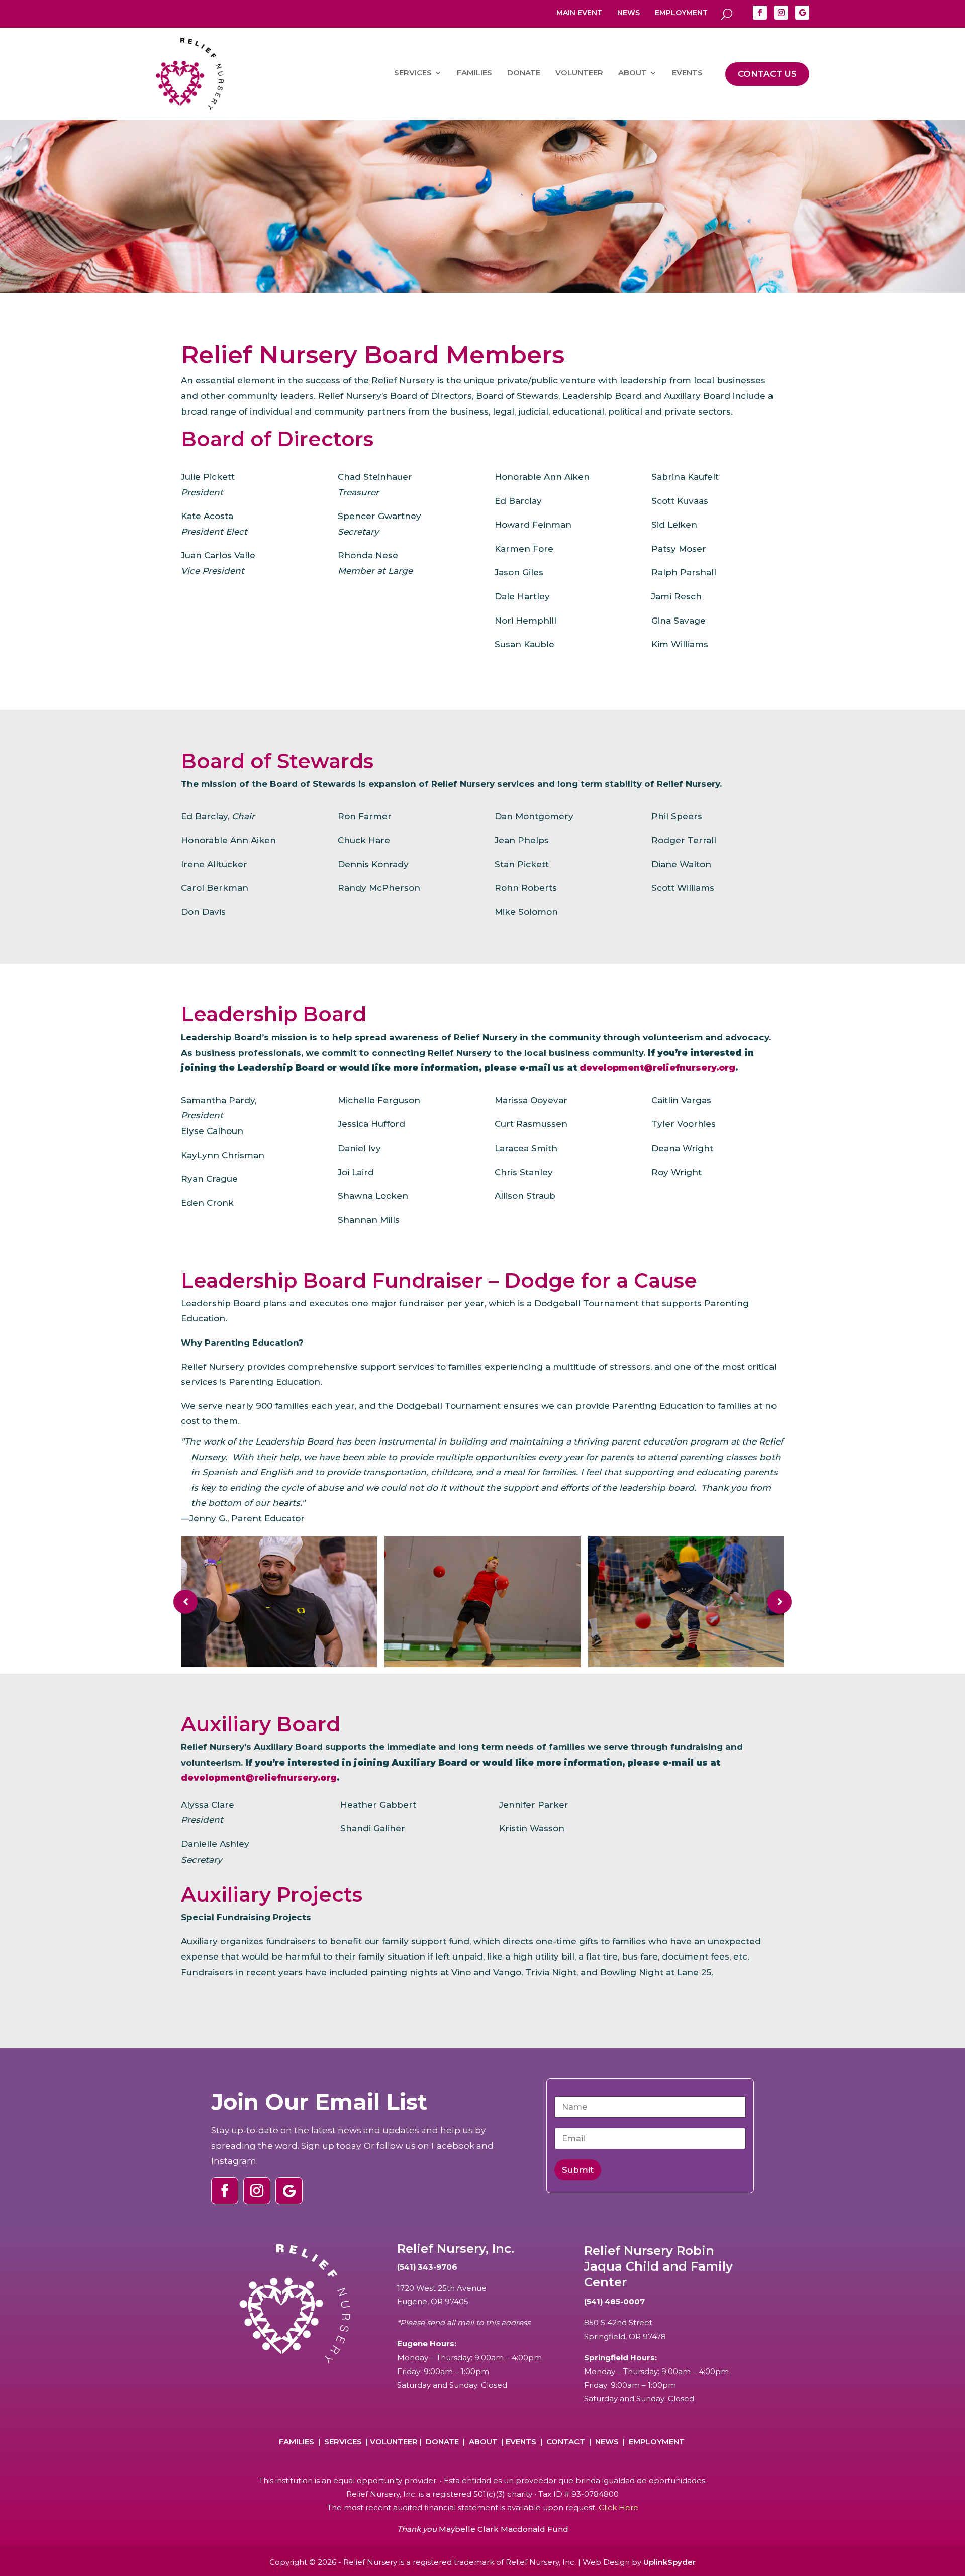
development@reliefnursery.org (657, 1068)
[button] (185, 1602)
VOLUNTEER (579, 73)
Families (297, 2442)
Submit (578, 2170)
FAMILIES (474, 73)
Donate (442, 2442)
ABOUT (633, 73)
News (629, 13)
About (483, 2442)
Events (521, 2442)
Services (343, 2442)
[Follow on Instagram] (781, 13)
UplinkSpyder (669, 2562)
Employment (681, 13)
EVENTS (687, 73)
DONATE (524, 73)
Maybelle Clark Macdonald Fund (504, 2529)
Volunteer (394, 2442)
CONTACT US (767, 74)
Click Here (618, 2507)
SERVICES (413, 73)
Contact (566, 2442)
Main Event (579, 13)
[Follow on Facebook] (760, 13)
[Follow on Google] (802, 13)
